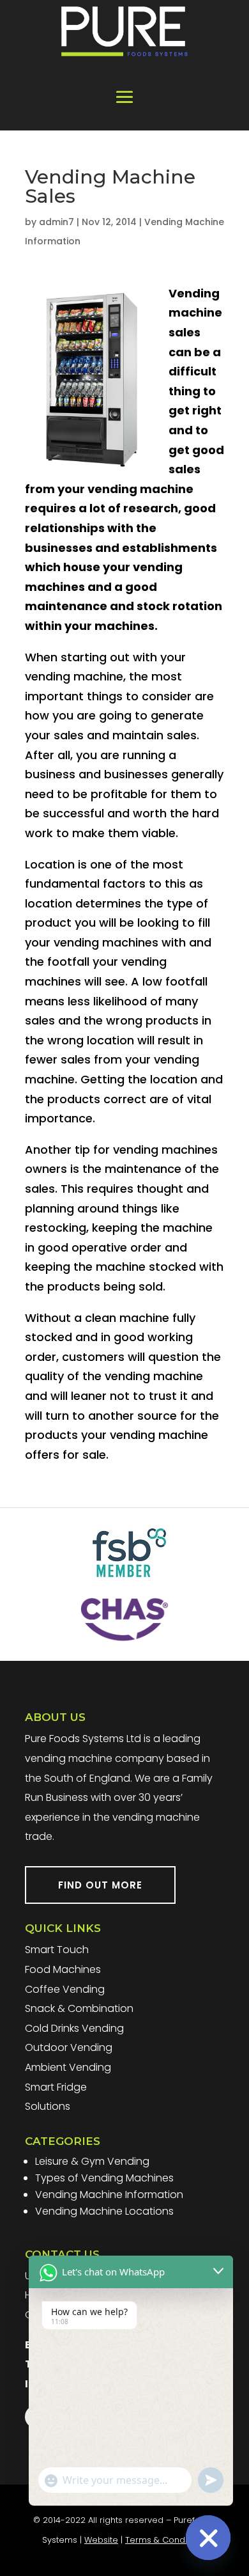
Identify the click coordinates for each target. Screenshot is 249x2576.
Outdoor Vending (69, 2047)
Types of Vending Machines (104, 2178)
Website (101, 2540)
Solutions (48, 2106)
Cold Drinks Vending (74, 2028)
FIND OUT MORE (100, 1885)
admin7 (57, 222)
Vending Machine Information (109, 2195)
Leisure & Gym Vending (92, 2161)
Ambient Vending (68, 2067)
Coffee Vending (65, 1989)
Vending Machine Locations (104, 2211)
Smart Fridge (56, 2087)
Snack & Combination (79, 2008)
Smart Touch (57, 1950)
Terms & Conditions (166, 2540)
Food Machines (63, 1969)
